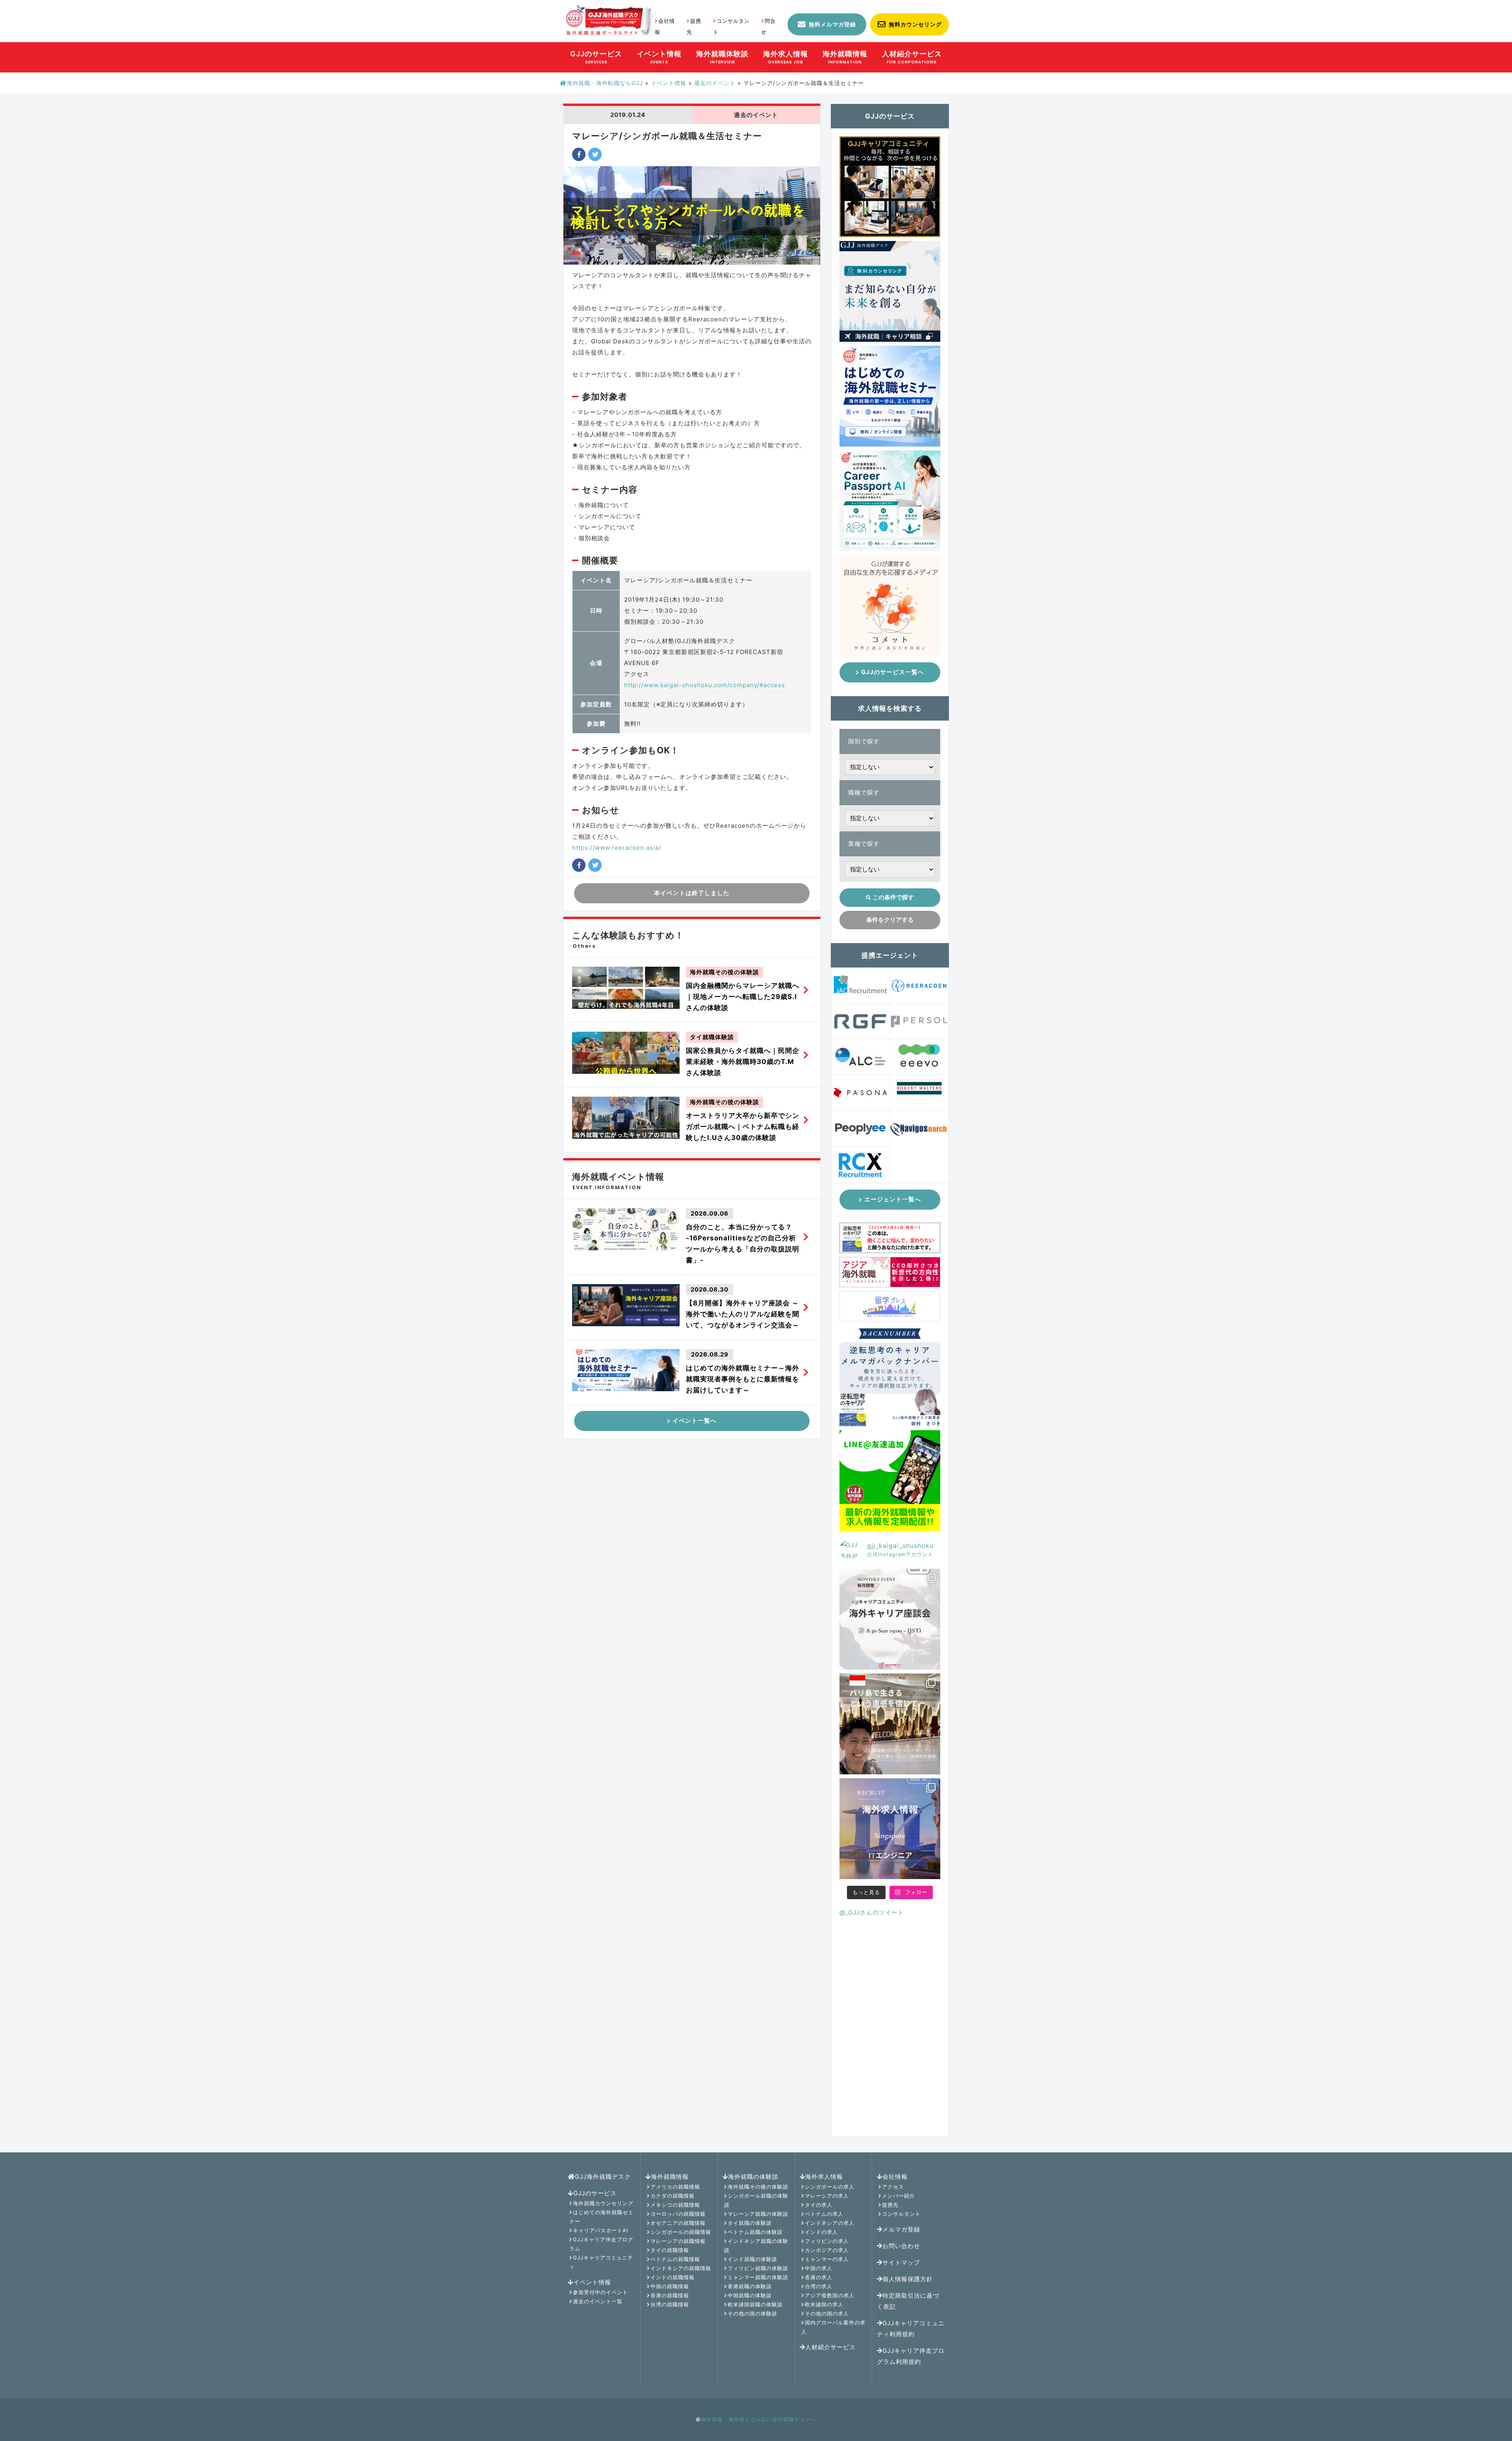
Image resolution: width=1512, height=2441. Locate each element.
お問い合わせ (901, 2246)
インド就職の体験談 (752, 2259)
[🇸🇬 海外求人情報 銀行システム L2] (890, 1829)
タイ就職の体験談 (750, 2223)
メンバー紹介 (899, 2196)
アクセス (893, 2187)
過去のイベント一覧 (598, 2301)
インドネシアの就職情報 (681, 2268)
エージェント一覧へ (893, 1199)
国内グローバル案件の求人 (833, 2327)
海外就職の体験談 (753, 2177)
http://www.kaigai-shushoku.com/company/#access (705, 685)
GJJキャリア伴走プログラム (601, 2244)
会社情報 (895, 2177)
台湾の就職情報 (670, 2304)
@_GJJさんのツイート (872, 1912)
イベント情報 (592, 2282)
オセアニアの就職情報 (678, 2223)
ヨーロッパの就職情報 (678, 2214)
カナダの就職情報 (673, 2196)
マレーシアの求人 (827, 2196)
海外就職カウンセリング (603, 2203)
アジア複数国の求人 (830, 2295)
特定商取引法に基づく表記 (908, 2301)
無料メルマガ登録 (832, 24)
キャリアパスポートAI (600, 2230)
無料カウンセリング (915, 24)
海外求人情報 (824, 2177)
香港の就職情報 (670, 2295)
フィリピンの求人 (827, 2241)
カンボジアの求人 (827, 2250)
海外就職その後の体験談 (758, 2187)
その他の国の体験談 (752, 2313)
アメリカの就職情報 (675, 2187)
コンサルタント (901, 2214)
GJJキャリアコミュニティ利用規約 (911, 2329)
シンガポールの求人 (830, 2187)
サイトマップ (901, 2262)
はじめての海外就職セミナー (601, 2217)
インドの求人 (821, 2232)
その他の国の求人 (827, 2313)
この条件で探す (893, 897)
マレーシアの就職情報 (678, 2241)
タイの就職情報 (670, 2250)
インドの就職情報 (673, 2277)
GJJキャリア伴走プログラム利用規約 (911, 2356)
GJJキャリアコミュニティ (601, 2262)
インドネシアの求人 (830, 2223)
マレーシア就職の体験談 (758, 2214)
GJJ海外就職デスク (603, 2177)
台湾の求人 (819, 2286)
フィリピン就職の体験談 (758, 2268)
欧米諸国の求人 (824, 2304)
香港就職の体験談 (750, 2286)
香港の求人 (819, 2277)
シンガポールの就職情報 (681, 2232)
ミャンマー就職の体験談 (758, 2277)
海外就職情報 (670, 2177)
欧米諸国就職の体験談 (755, 2304)
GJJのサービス (595, 2193)
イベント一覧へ (695, 1421)
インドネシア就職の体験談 (756, 2245)
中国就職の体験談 (750, 2295)
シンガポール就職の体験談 (756, 2200)
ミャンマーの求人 (827, 2259)
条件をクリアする (890, 920)
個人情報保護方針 (908, 2279)
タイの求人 (819, 2205)
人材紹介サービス (830, 2347)
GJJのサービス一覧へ (893, 672)
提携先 (890, 2205)
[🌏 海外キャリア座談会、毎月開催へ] (890, 1619)
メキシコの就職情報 (675, 2205)
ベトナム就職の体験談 (755, 2232)
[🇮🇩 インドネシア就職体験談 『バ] (890, 1724)
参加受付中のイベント (600, 2292)
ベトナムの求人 (824, 2214)
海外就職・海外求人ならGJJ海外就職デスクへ (759, 2419)
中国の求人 (819, 2268)
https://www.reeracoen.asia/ (617, 848)
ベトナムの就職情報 (675, 2259)
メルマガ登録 (901, 2229)
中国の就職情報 (670, 2286)
